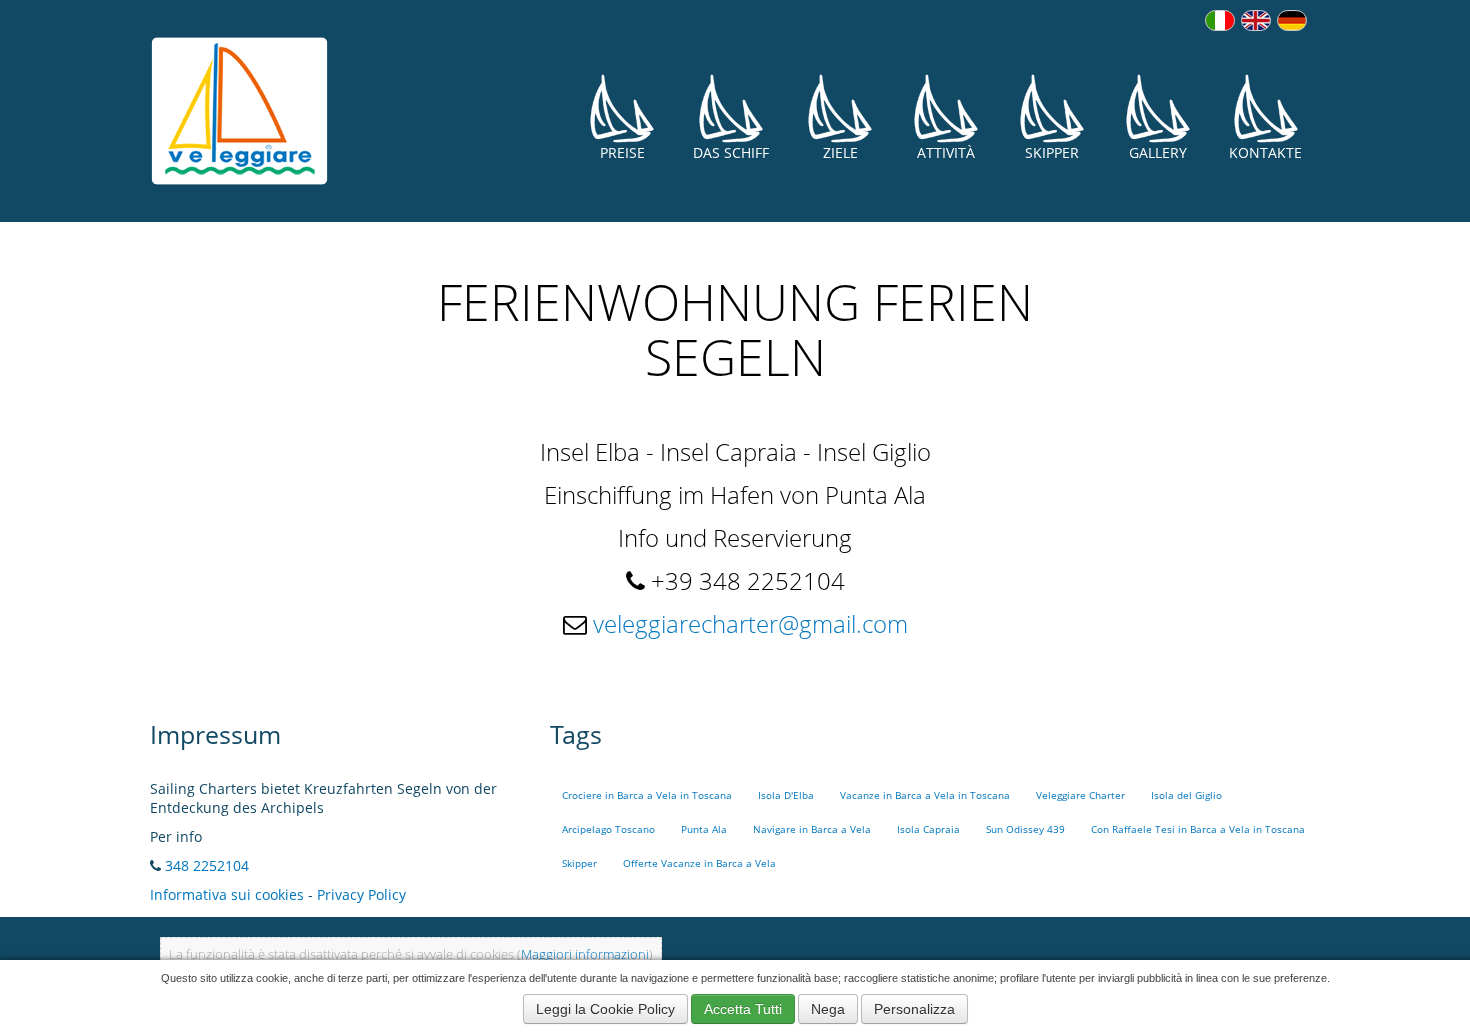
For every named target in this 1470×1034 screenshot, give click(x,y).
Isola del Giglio (1186, 795)
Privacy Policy (361, 894)
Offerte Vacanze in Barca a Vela (699, 863)
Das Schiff (731, 152)
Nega (828, 1009)
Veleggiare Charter (1080, 795)
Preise (622, 152)
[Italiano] (1220, 20)
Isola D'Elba (786, 795)
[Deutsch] (1292, 20)
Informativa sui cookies (227, 894)
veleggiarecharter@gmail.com (750, 623)
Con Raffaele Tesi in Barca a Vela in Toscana (1198, 829)
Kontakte (1265, 152)
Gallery (1158, 152)
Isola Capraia (928, 829)
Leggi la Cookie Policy (605, 1009)
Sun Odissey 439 (1025, 829)
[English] (1256, 20)
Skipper (1052, 152)
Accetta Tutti (743, 1009)
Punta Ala (704, 829)
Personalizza (914, 1009)
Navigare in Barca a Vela (812, 829)
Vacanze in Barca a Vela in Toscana (925, 795)
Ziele (840, 152)
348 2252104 (207, 865)
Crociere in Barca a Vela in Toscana (647, 795)
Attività (946, 152)
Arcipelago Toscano (608, 829)
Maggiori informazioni (585, 954)
